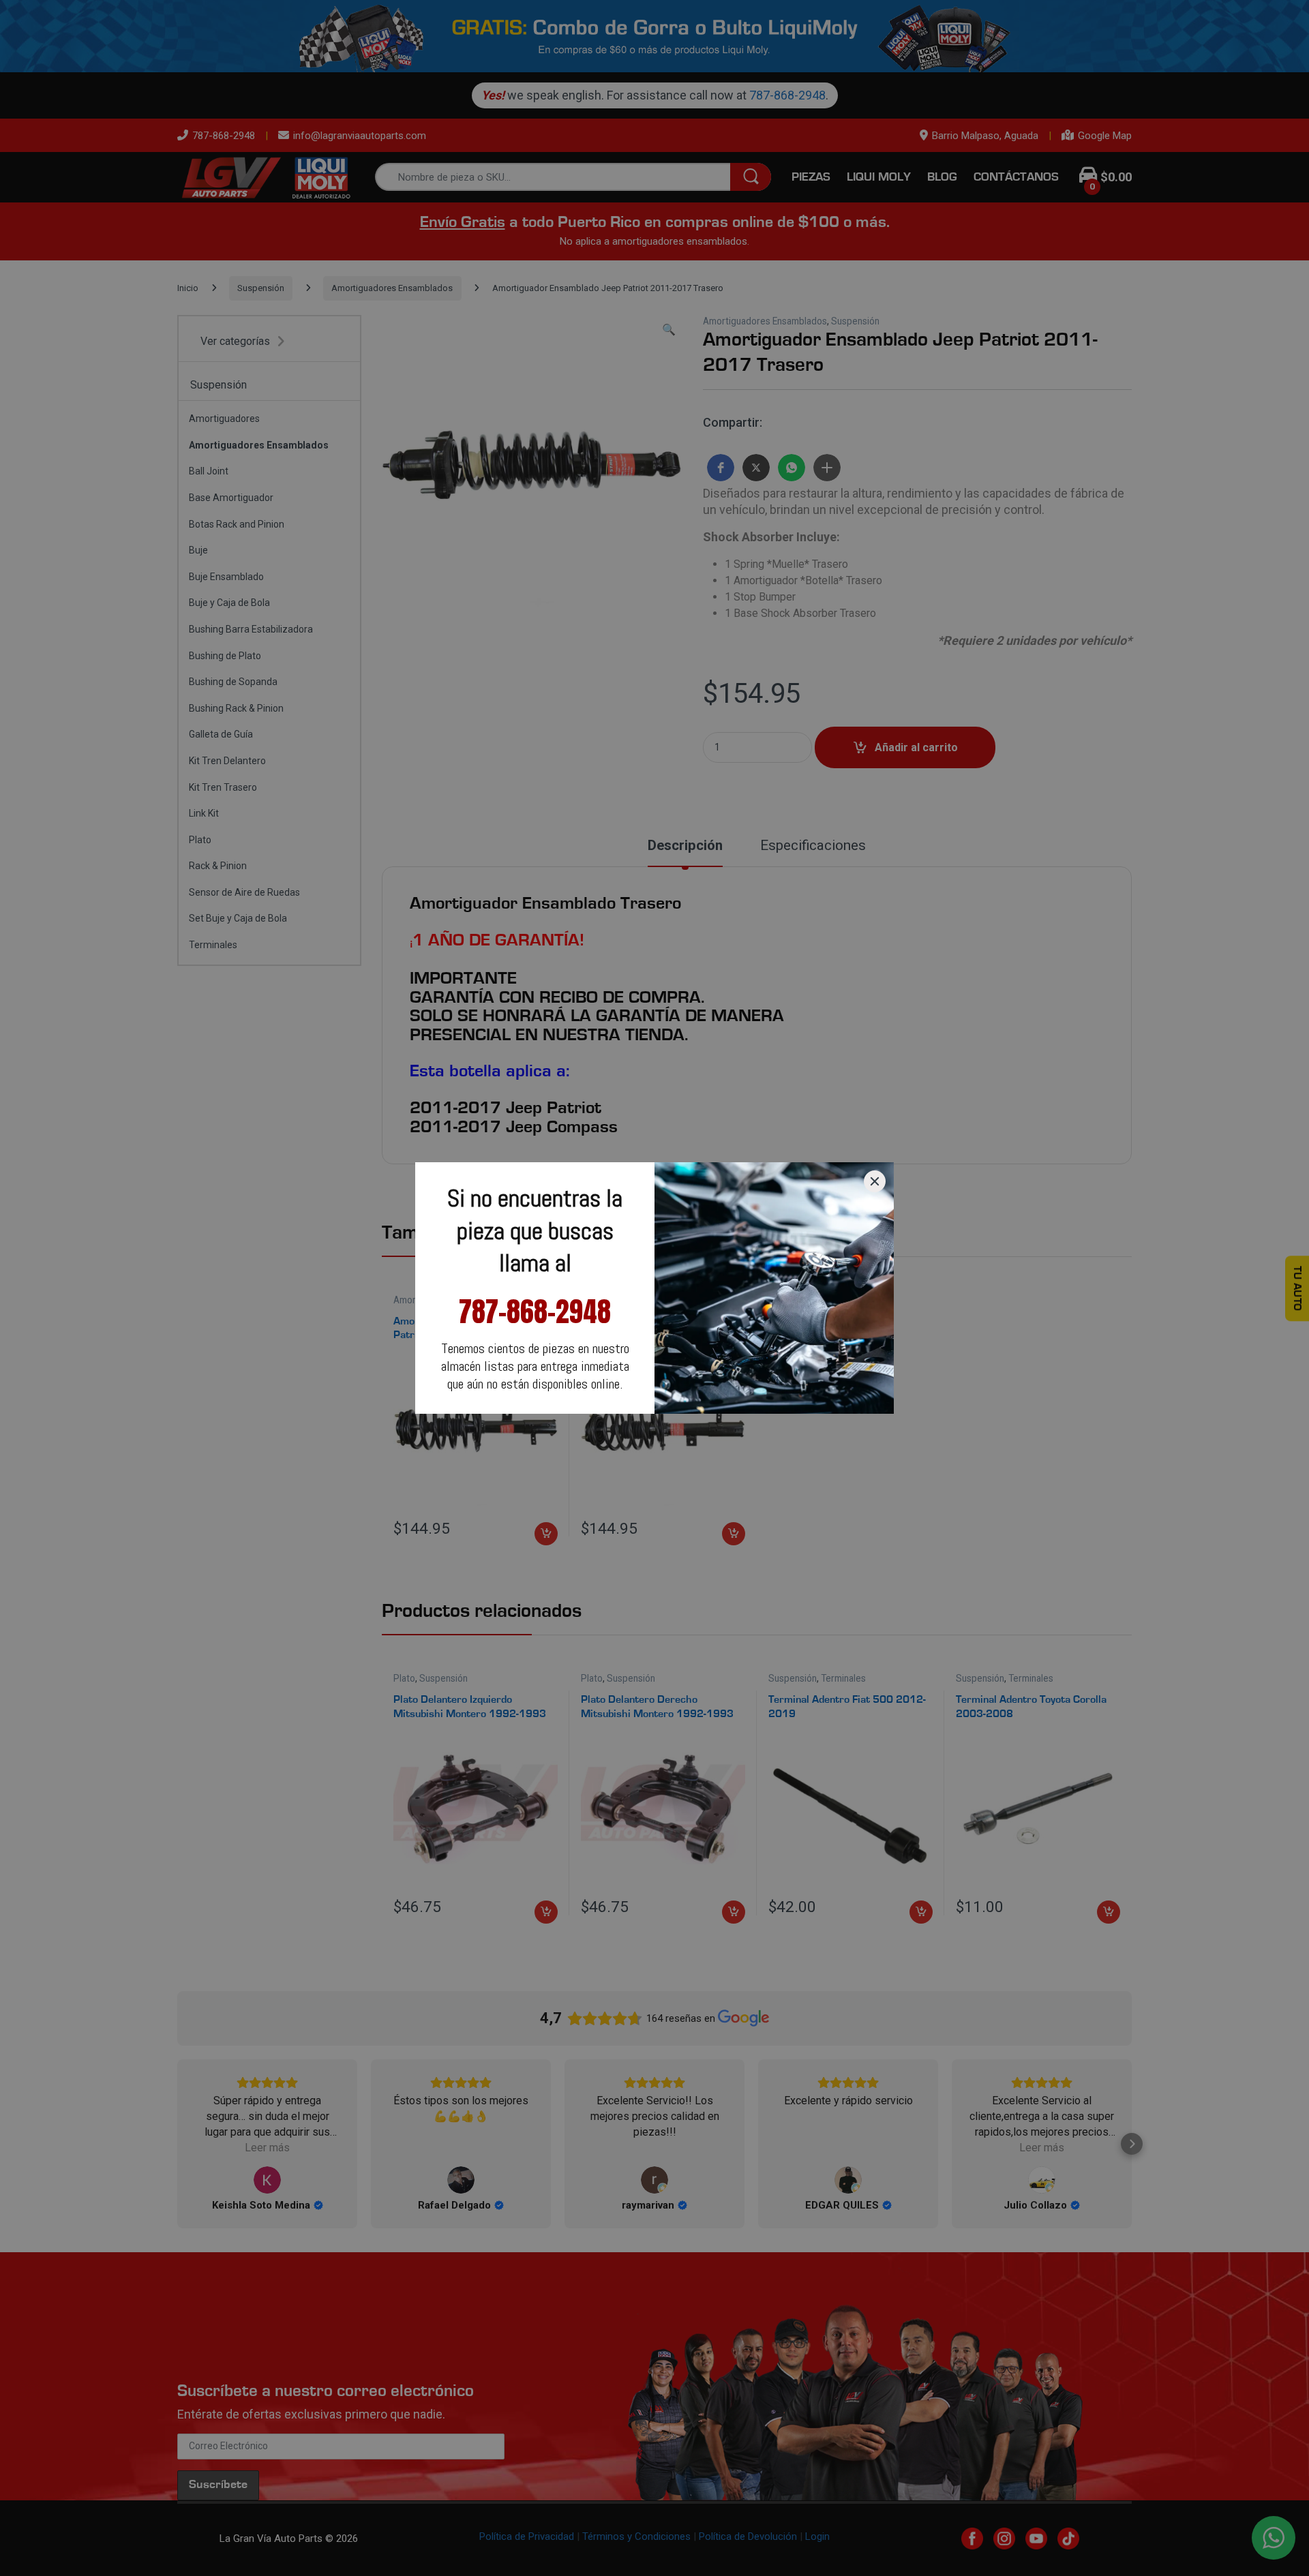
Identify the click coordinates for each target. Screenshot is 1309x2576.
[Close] (875, 1181)
